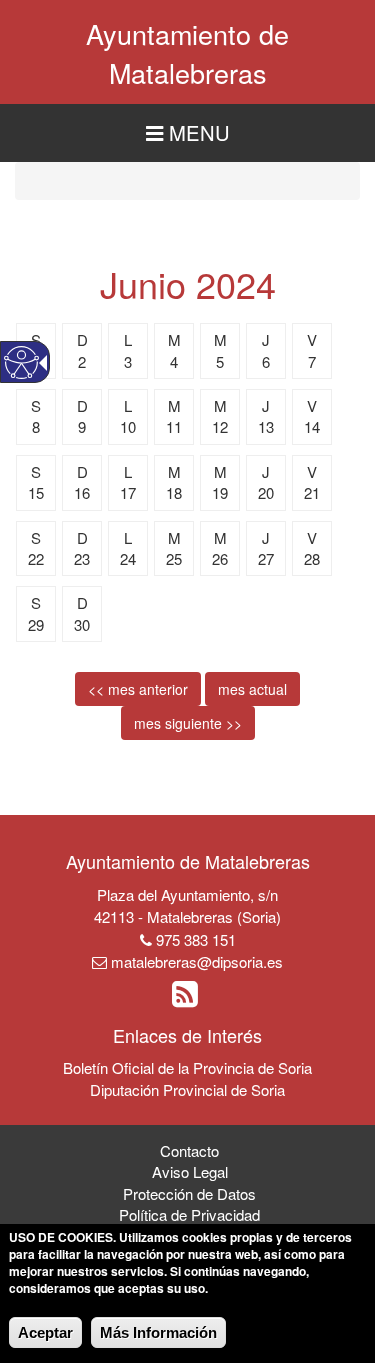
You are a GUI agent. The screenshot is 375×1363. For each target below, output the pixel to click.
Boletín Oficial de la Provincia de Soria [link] (187, 1067)
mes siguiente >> (188, 723)
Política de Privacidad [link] (189, 1214)
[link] (187, 998)
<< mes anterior (138, 689)
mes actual (252, 689)
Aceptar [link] (45, 1332)
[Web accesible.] (21, 362)
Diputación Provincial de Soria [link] (187, 1089)
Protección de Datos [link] (189, 1193)
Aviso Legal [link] (190, 1171)
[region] (187, 133)
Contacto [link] (189, 1150)
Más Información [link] (158, 1332)
